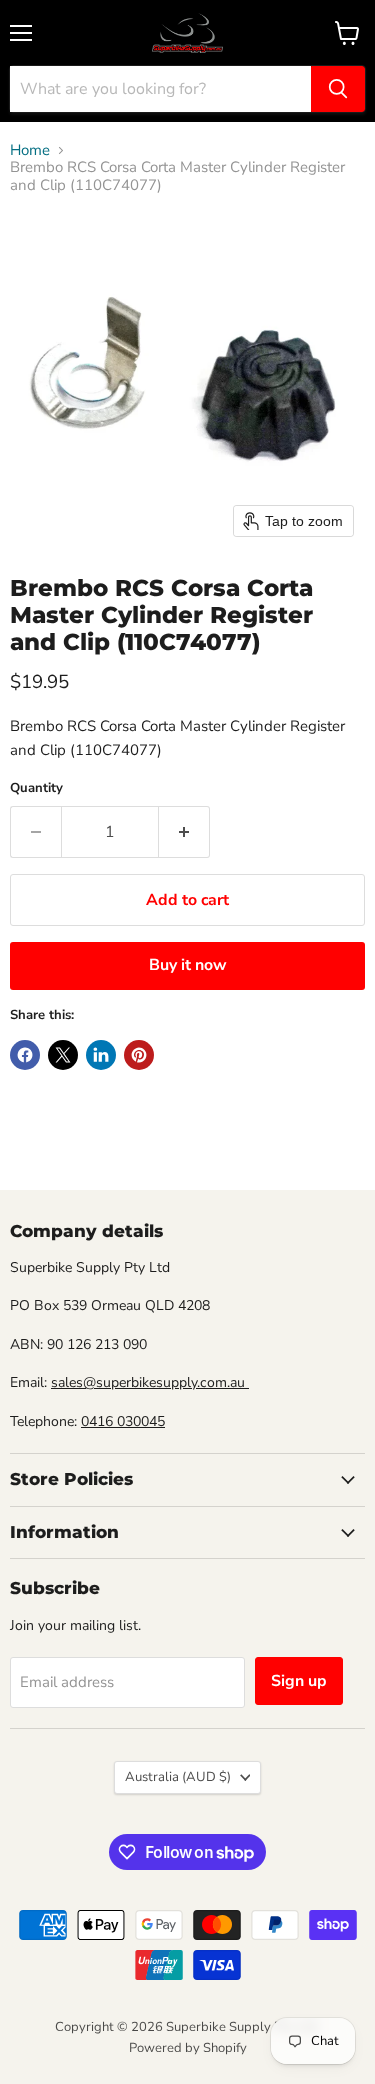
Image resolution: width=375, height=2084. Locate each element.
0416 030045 (123, 1421)
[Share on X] (63, 1055)
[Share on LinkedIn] (101, 1055)
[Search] (338, 89)
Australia (178, 1777)
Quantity (36, 788)
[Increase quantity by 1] (184, 832)
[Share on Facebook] (25, 1055)
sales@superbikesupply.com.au (150, 1382)
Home (30, 150)
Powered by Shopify (188, 2048)
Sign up (299, 1681)
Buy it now (188, 965)
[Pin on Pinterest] (139, 1055)
